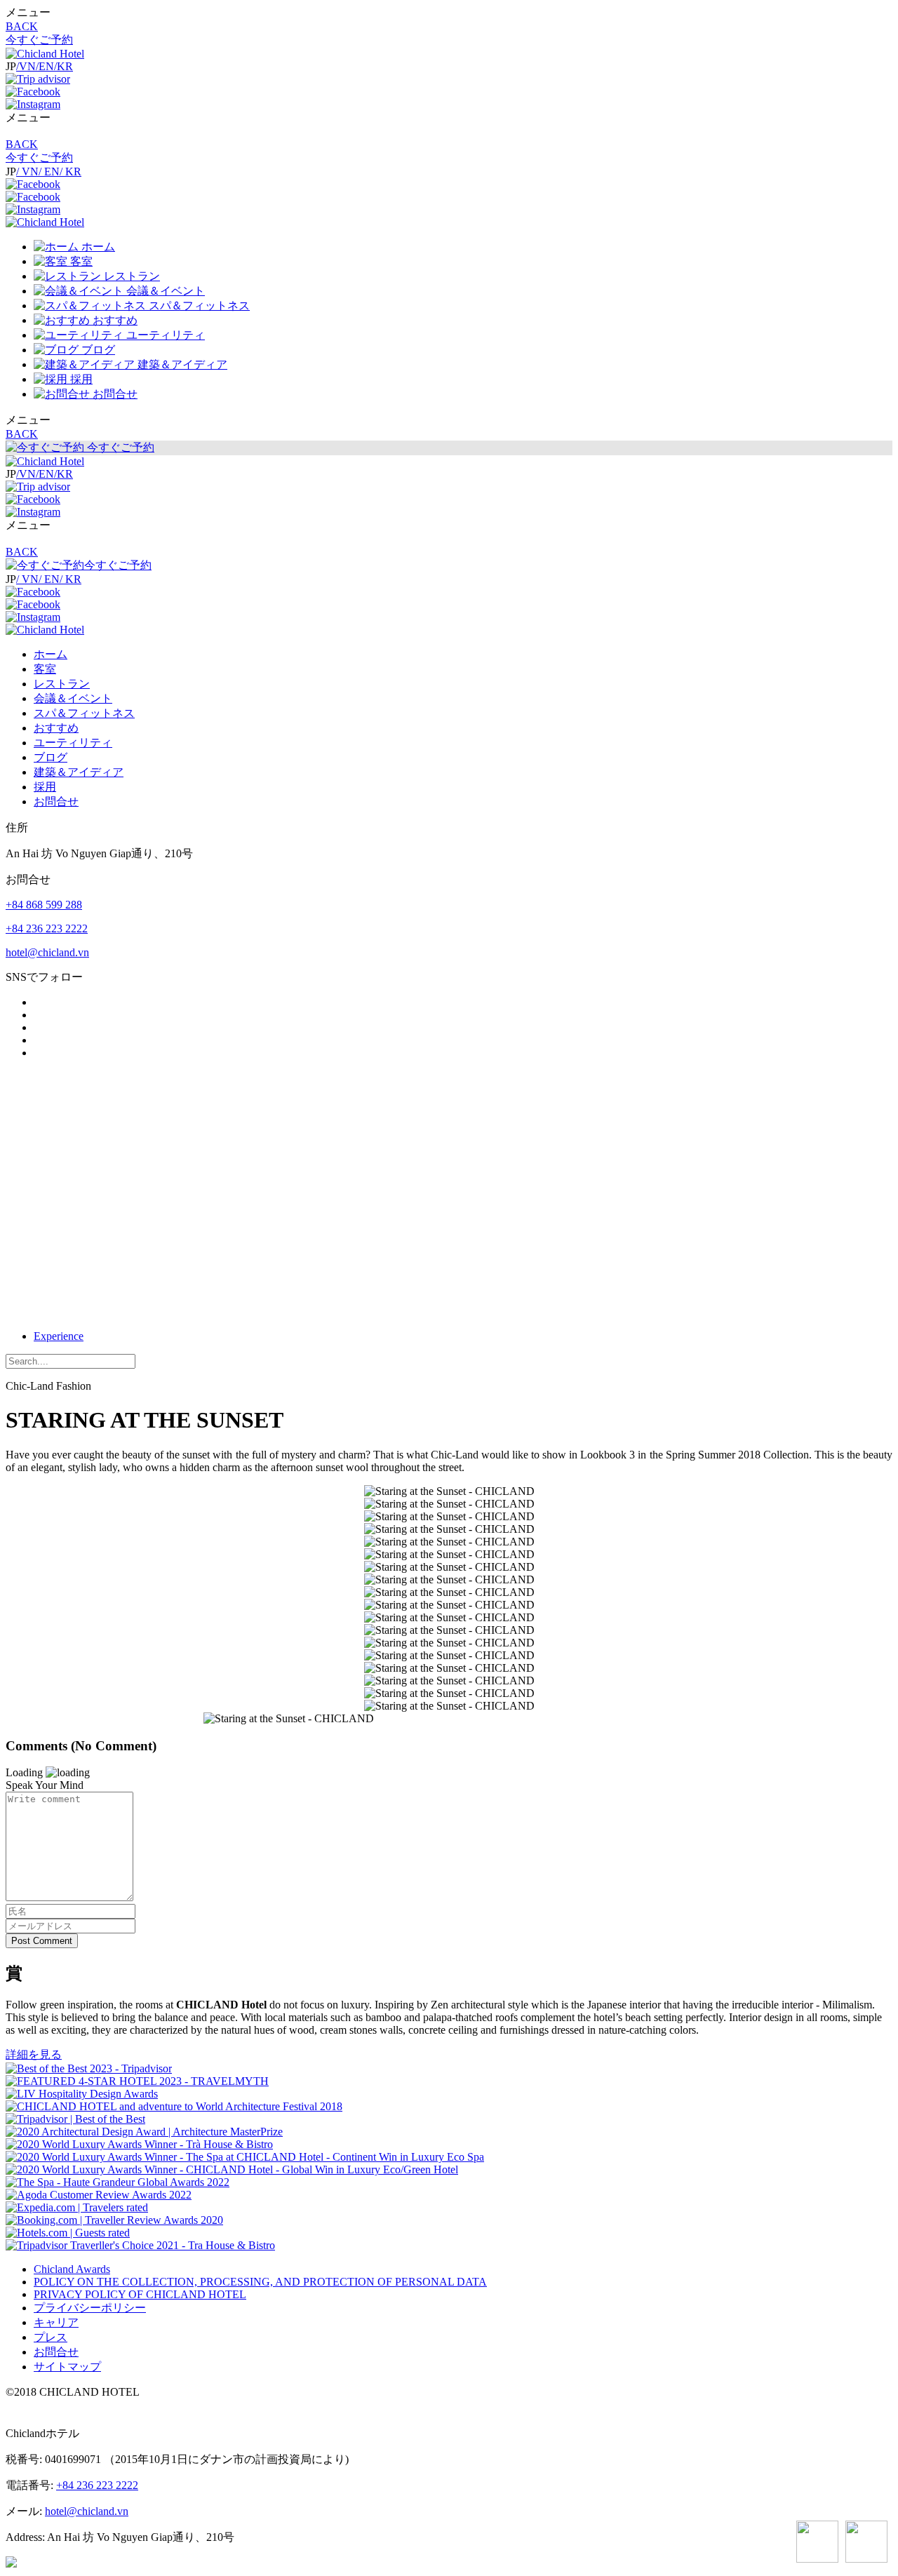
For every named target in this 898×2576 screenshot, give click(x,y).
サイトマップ (67, 2367)
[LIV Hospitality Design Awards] (82, 2094)
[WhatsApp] (817, 2543)
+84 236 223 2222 (47, 928)
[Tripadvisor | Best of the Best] (75, 2119)
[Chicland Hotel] (45, 54)
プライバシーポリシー (90, 2308)
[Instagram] (33, 104)
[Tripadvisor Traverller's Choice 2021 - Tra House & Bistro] (140, 2245)
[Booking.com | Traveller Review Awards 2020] (114, 2220)
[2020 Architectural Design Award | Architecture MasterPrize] (144, 2132)
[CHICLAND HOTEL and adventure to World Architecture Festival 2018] (174, 2106)
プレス (51, 2337)
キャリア (56, 2322)
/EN (45, 66)
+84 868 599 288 (44, 905)
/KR (63, 66)
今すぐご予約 (39, 40)
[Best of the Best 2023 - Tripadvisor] (89, 2068)
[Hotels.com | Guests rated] (68, 2233)
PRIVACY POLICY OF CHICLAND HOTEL (140, 2294)
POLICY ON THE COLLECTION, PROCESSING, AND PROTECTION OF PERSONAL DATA (260, 2282)
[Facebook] (33, 92)
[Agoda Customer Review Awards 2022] (99, 2195)
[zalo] (866, 2543)
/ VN (27, 172)
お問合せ (56, 2352)
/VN (26, 66)
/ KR (71, 172)
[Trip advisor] (38, 79)
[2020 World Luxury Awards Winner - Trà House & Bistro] (139, 2144)
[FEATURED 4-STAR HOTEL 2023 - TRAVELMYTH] (137, 2081)
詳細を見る (34, 2054)
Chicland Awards (72, 2269)
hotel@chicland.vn (47, 952)
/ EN (49, 172)
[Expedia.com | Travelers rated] (77, 2207)
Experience (59, 1336)
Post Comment (42, 1941)
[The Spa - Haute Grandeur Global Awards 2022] (118, 2182)
